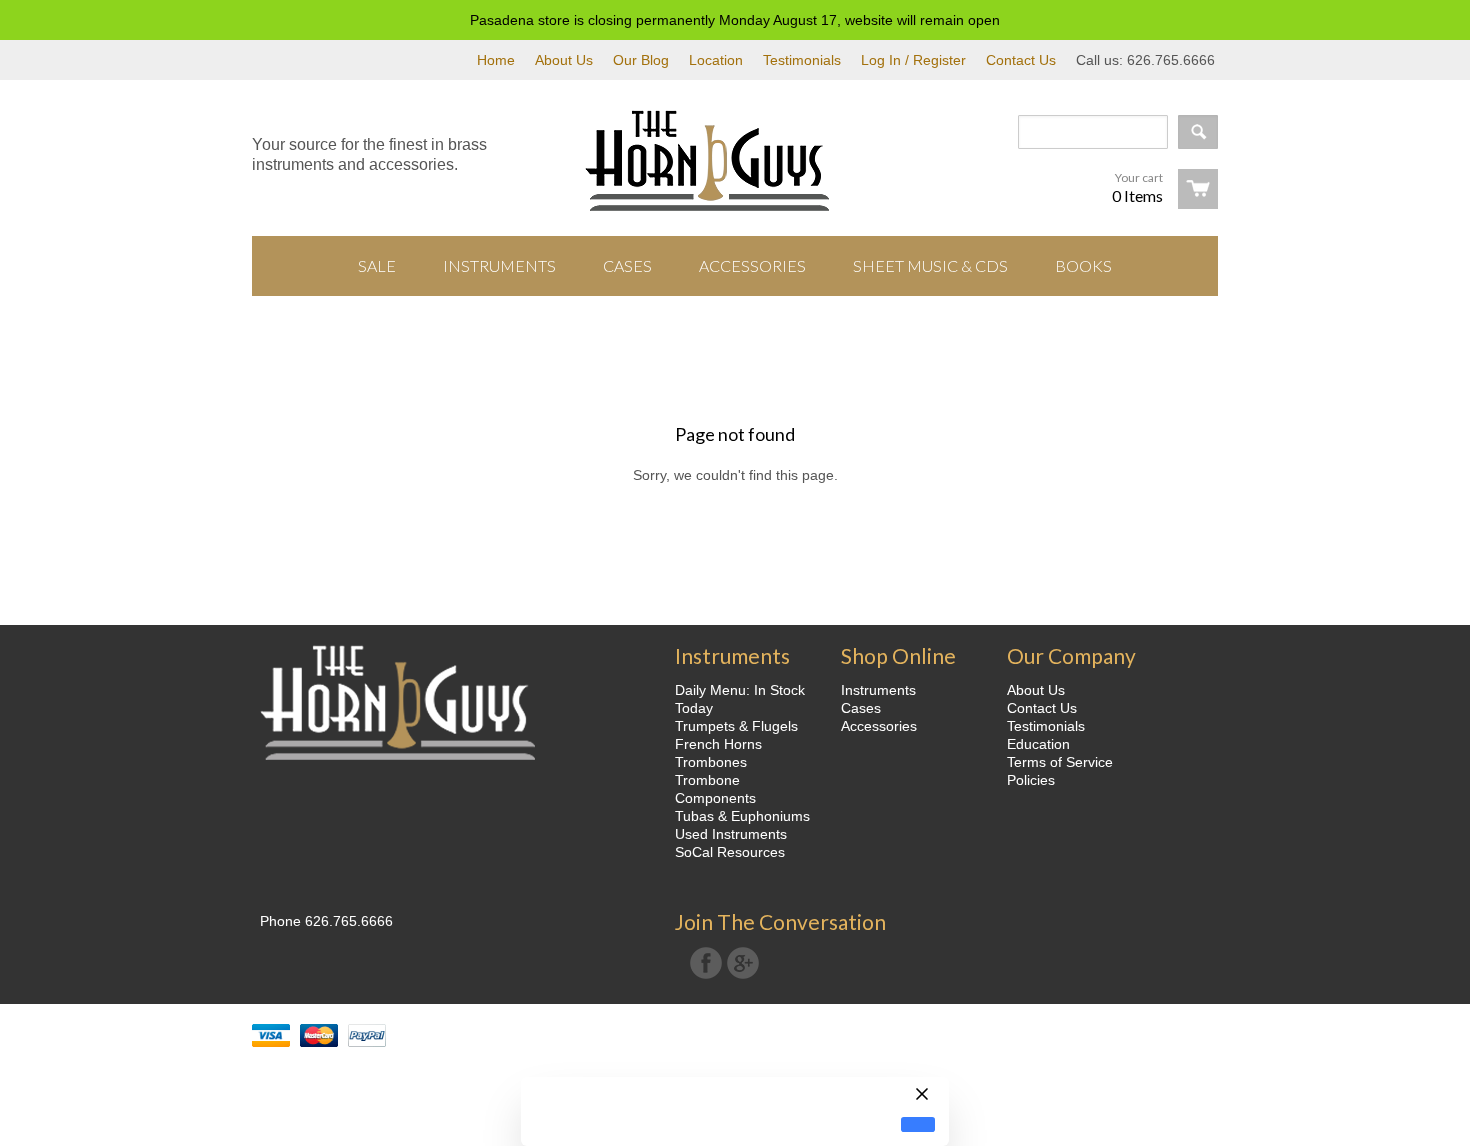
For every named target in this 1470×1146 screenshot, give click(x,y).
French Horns (718, 744)
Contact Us (1021, 60)
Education (1038, 744)
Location (716, 60)
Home (496, 60)
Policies (1031, 780)
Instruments (878, 690)
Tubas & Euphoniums (742, 816)
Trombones (711, 762)
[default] (918, 1124)
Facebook (706, 963)
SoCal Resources (730, 852)
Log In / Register (913, 60)
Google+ (743, 963)
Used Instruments (731, 834)
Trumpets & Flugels (736, 726)
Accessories (879, 726)
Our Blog (641, 60)
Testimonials (802, 60)
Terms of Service (1060, 762)
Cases (861, 708)
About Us (564, 60)
